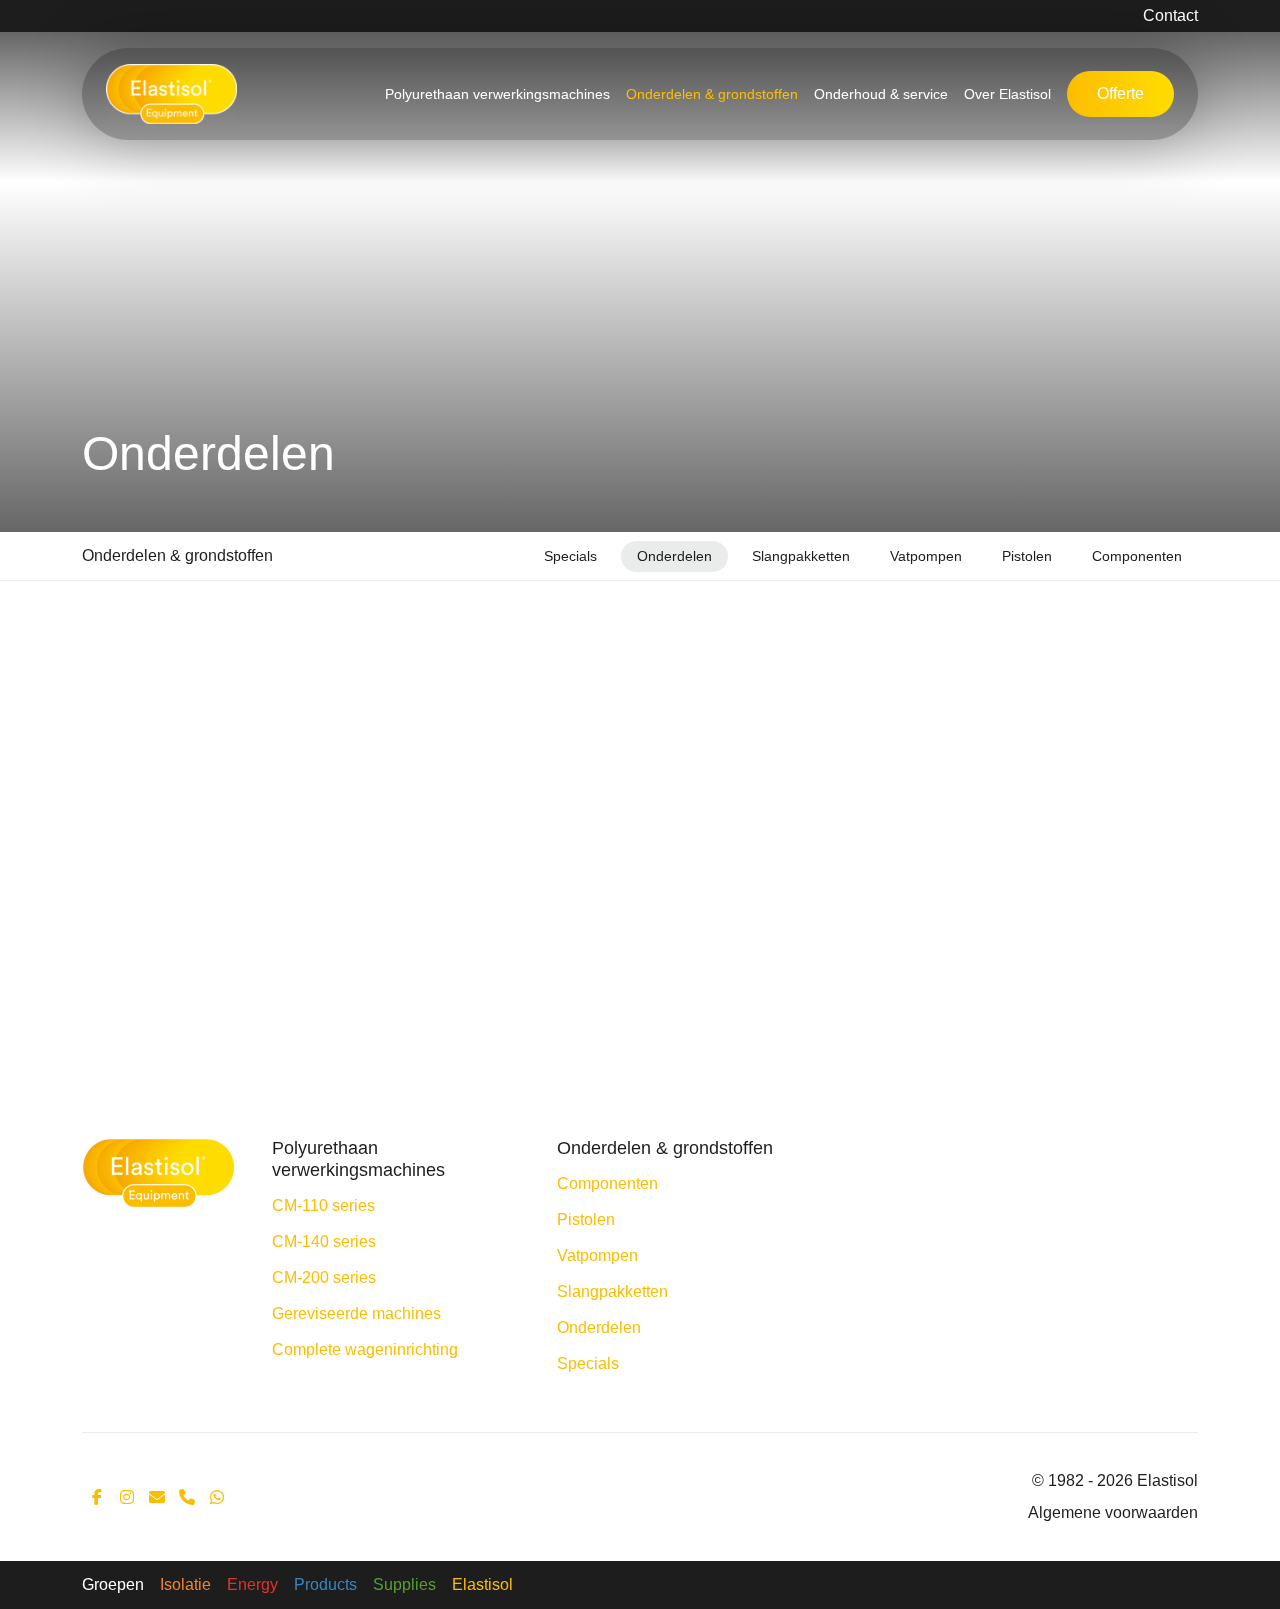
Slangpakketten (801, 556)
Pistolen (1027, 556)
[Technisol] (171, 94)
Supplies (404, 1584)
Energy (252, 1584)
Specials (570, 556)
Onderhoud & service (881, 94)
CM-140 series (324, 1241)
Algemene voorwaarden (1113, 1512)
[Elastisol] (158, 1171)
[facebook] (97, 1497)
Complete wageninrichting (365, 1349)
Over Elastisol (1007, 94)
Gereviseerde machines (356, 1313)
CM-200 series (324, 1277)
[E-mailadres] (157, 1497)
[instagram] (127, 1497)
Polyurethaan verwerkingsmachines (497, 94)
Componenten (1137, 556)
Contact (1170, 15)
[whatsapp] (217, 1497)
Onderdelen (674, 556)
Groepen (113, 1584)
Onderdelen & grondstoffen (712, 94)
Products (325, 1584)
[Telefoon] (187, 1497)
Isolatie (185, 1584)
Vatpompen (926, 556)
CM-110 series (323, 1205)
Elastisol (482, 1584)
